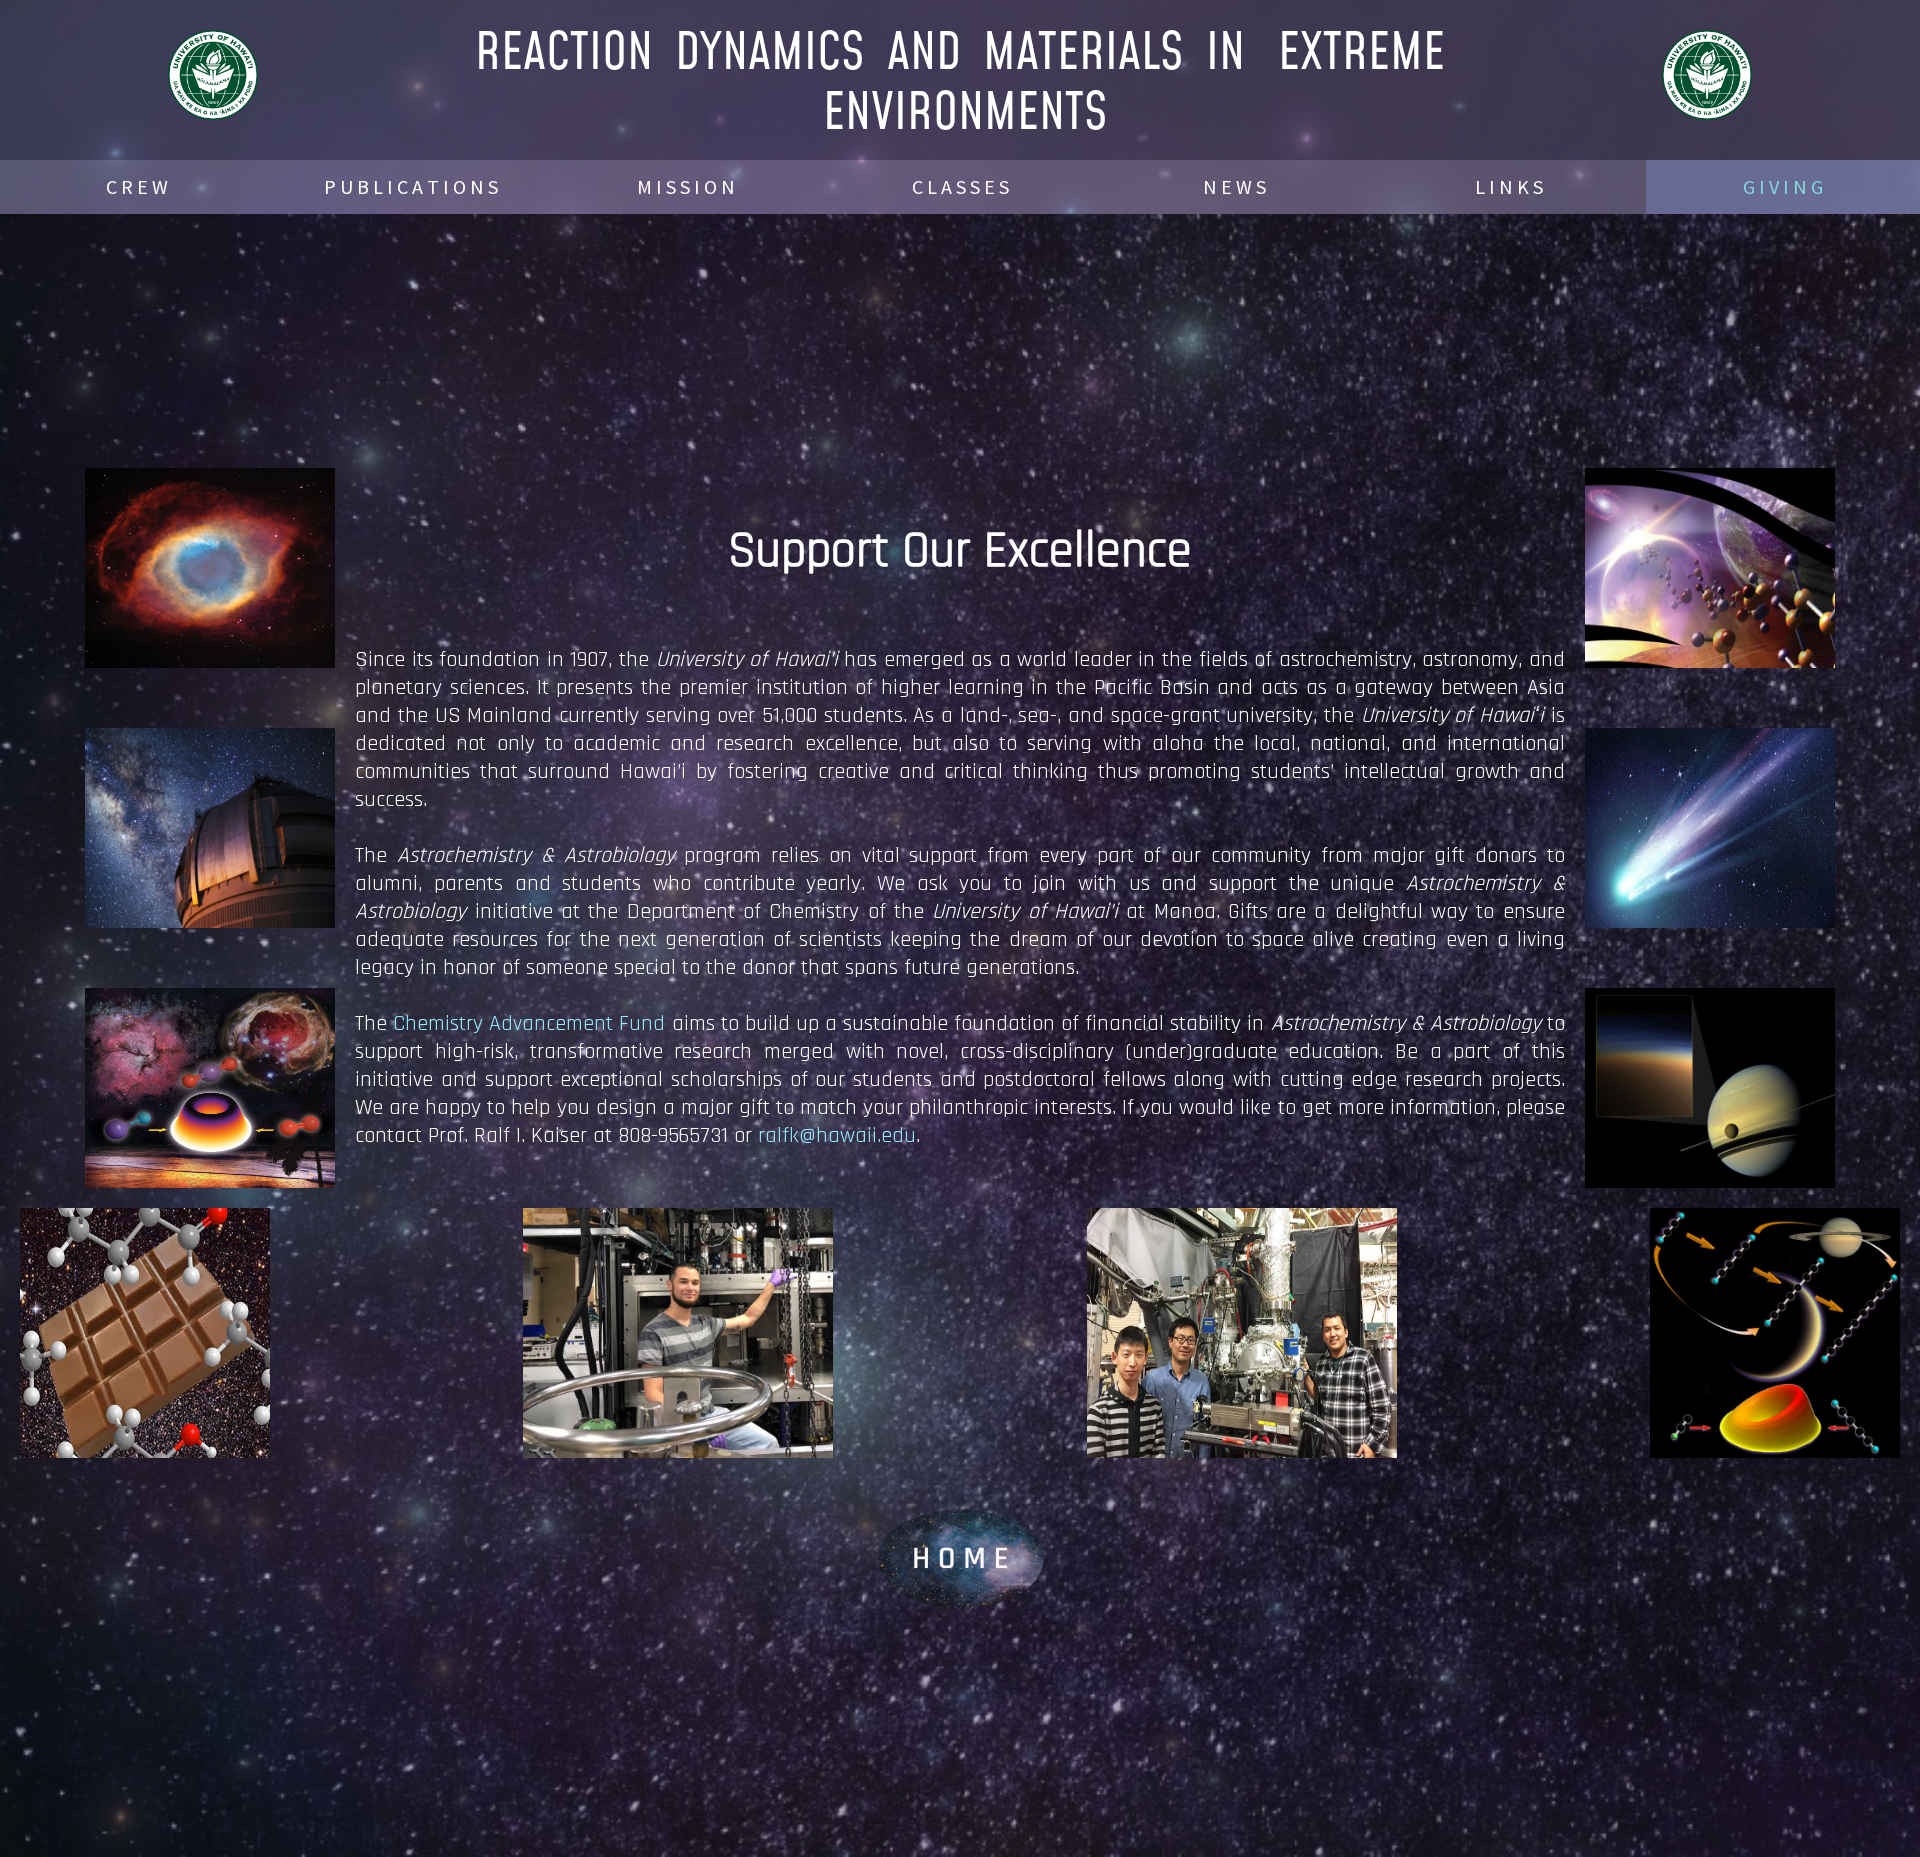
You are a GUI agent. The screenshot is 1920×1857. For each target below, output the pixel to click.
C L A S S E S (960, 186)
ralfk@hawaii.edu (837, 1136)
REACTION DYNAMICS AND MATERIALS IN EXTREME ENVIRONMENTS (960, 80)
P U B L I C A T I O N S (411, 186)
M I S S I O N (686, 186)
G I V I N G (1783, 186)
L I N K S (1509, 186)
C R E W (137, 186)
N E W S (1234, 186)
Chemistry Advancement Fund (529, 1024)
